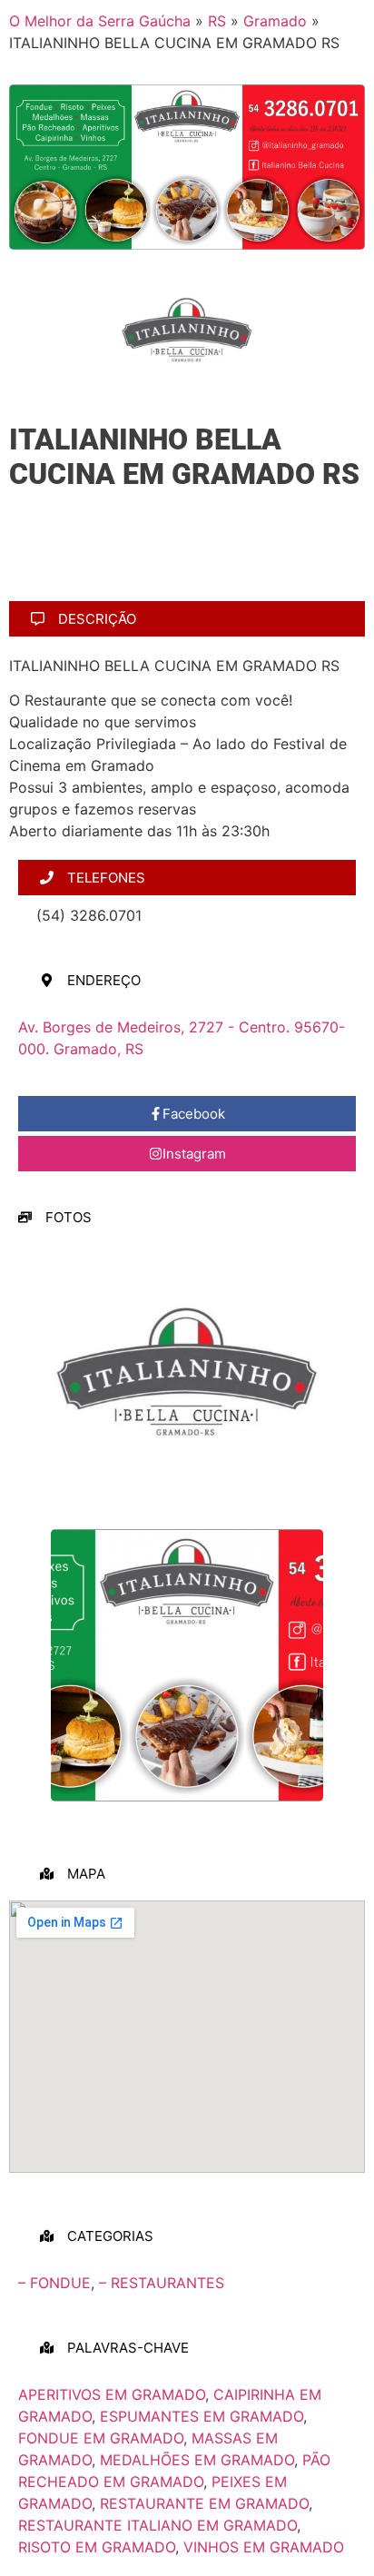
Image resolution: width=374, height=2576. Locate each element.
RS (217, 21)
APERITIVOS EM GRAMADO (112, 2394)
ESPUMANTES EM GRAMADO (202, 2416)
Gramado (275, 21)
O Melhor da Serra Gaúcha (100, 21)
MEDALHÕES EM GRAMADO (197, 2460)
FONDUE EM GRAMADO (101, 2438)
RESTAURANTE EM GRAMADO (204, 2503)
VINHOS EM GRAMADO (264, 2547)
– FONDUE (54, 2283)
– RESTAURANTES (162, 2283)
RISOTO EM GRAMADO (97, 2547)
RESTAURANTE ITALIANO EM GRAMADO (157, 2525)
